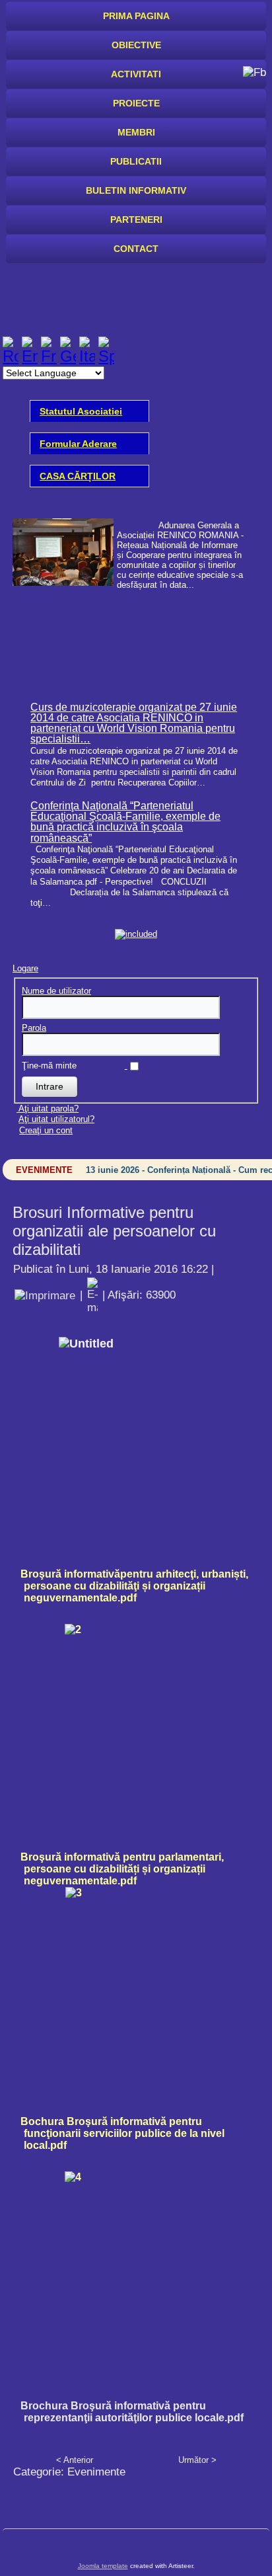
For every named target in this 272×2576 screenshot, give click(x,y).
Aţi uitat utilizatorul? (56, 1119)
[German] (68, 356)
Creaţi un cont (46, 1130)
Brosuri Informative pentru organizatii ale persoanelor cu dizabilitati (114, 1231)
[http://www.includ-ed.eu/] (136, 934)
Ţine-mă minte (49, 1066)
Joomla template (103, 2566)
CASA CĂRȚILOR (78, 476)
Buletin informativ (136, 190)
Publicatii (136, 161)
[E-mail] (92, 1295)
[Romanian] (11, 356)
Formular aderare (78, 444)
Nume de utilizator (56, 991)
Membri (136, 132)
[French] (49, 356)
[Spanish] (106, 356)
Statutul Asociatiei (81, 411)
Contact (136, 249)
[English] (30, 356)
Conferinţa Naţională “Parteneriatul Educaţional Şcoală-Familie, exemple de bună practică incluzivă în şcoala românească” (125, 822)
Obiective (136, 45)
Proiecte (136, 103)
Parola (34, 1028)
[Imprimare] (45, 1295)
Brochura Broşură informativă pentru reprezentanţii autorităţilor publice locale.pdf (132, 2412)
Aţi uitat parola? (49, 1108)
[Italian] (87, 356)
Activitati (136, 74)
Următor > (197, 2460)
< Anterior (75, 2460)
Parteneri (136, 220)
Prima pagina (136, 16)
